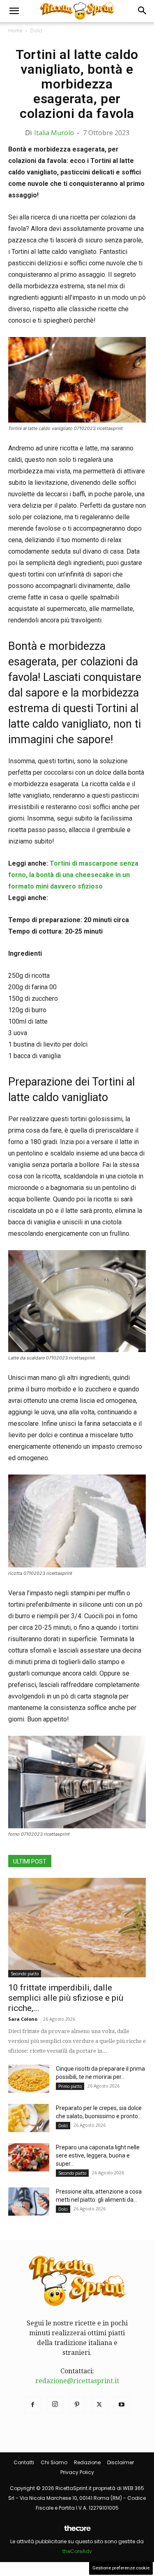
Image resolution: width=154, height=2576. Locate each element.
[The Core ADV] (77, 2532)
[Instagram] (55, 2405)
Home (15, 31)
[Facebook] (33, 2405)
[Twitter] (99, 2405)
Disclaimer (121, 2462)
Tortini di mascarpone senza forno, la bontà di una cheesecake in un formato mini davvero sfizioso (73, 875)
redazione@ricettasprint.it (77, 2381)
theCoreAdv (77, 2551)
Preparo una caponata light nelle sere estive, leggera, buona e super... (98, 2155)
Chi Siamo (54, 2462)
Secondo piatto (25, 1974)
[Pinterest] (77, 2405)
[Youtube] (122, 2405)
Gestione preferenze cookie (121, 2568)
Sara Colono (23, 2019)
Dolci (36, 31)
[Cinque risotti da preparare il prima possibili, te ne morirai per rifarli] (29, 2079)
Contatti (24, 2462)
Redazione (87, 2462)
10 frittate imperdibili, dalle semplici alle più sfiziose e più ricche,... (66, 1998)
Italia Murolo (54, 133)
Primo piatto (70, 2086)
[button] (14, 11)
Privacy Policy (77, 2472)
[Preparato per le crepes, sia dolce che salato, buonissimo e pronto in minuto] (29, 2118)
